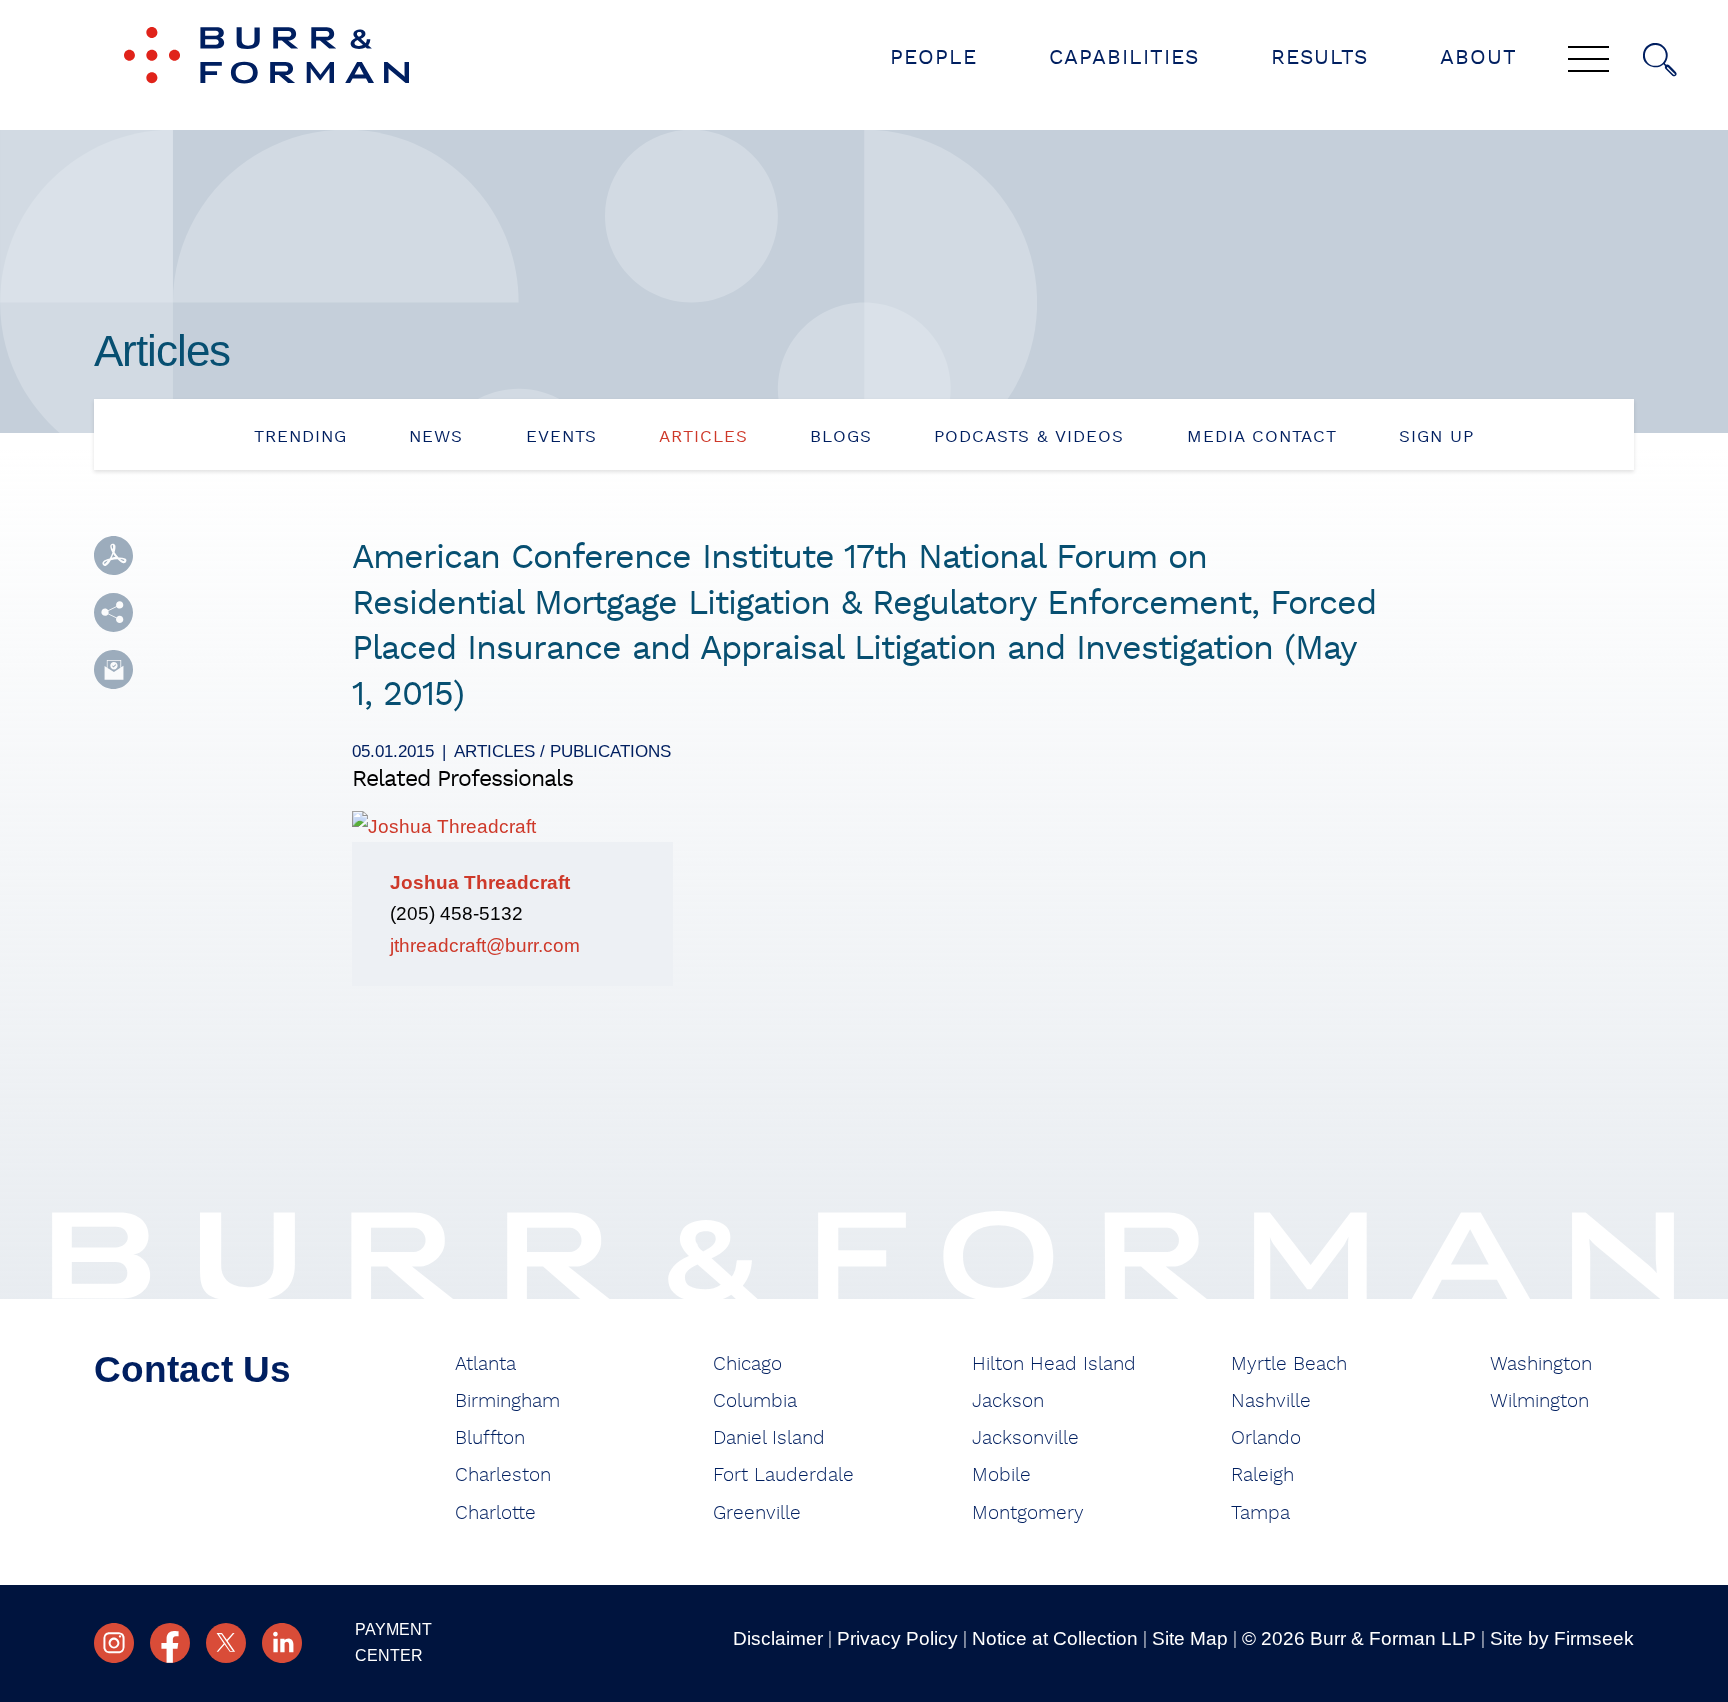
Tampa (1260, 1513)
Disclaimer (778, 1638)
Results (1319, 57)
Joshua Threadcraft (480, 882)
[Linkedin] (282, 1643)
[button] (113, 612)
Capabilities (1124, 57)
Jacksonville (1025, 1438)
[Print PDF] (113, 555)
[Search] (1660, 60)
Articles (703, 436)
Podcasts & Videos (1029, 436)
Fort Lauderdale (783, 1475)
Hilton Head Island (1054, 1364)
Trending (300, 436)
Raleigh (1262, 1475)
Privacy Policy (897, 1638)
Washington (1541, 1364)
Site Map (1190, 1638)
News (436, 436)
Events (561, 436)
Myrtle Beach (1289, 1364)
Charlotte (495, 1513)
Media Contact (1262, 436)
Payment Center (393, 1643)
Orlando (1266, 1438)
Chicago (747, 1364)
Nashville (1271, 1401)
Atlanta (485, 1364)
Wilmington (1539, 1401)
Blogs (841, 436)
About (1478, 57)
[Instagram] (114, 1643)
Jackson (1008, 1401)
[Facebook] (170, 1643)
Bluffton (490, 1438)
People (933, 57)
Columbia (755, 1401)
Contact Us (192, 1369)
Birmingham (507, 1401)
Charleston (503, 1475)
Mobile (1001, 1475)
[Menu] (1588, 61)
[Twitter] (226, 1643)
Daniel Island (769, 1438)
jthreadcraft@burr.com (485, 945)
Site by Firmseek (1562, 1638)
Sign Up (1436, 436)
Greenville (757, 1513)
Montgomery (1028, 1513)
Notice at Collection (1055, 1638)
